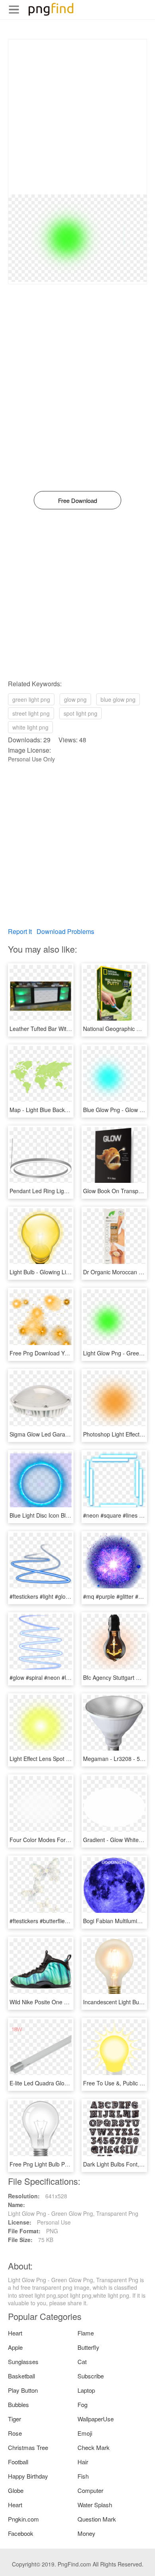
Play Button (23, 2390)
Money (86, 2533)
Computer (90, 2490)
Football (18, 2462)
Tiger (15, 2419)
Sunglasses (23, 2361)
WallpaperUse (96, 2419)
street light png (31, 713)
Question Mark (97, 2519)
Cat (82, 2361)
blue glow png (118, 699)
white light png (30, 727)
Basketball (21, 2376)
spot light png (80, 713)
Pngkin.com (23, 2519)
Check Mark (94, 2447)
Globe (16, 2490)
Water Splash (95, 2505)
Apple (15, 2347)
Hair (83, 2462)
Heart (15, 2333)
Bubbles (18, 2404)
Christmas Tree (28, 2447)
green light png (31, 699)
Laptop (86, 2390)
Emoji (85, 2433)
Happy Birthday (28, 2476)
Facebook (21, 2533)
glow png (75, 699)
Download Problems (65, 931)
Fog (82, 2404)
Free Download (77, 500)
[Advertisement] (77, 117)
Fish (83, 2476)
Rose (15, 2433)
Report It (20, 931)
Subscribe (91, 2376)
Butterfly (88, 2347)
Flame (86, 2333)
